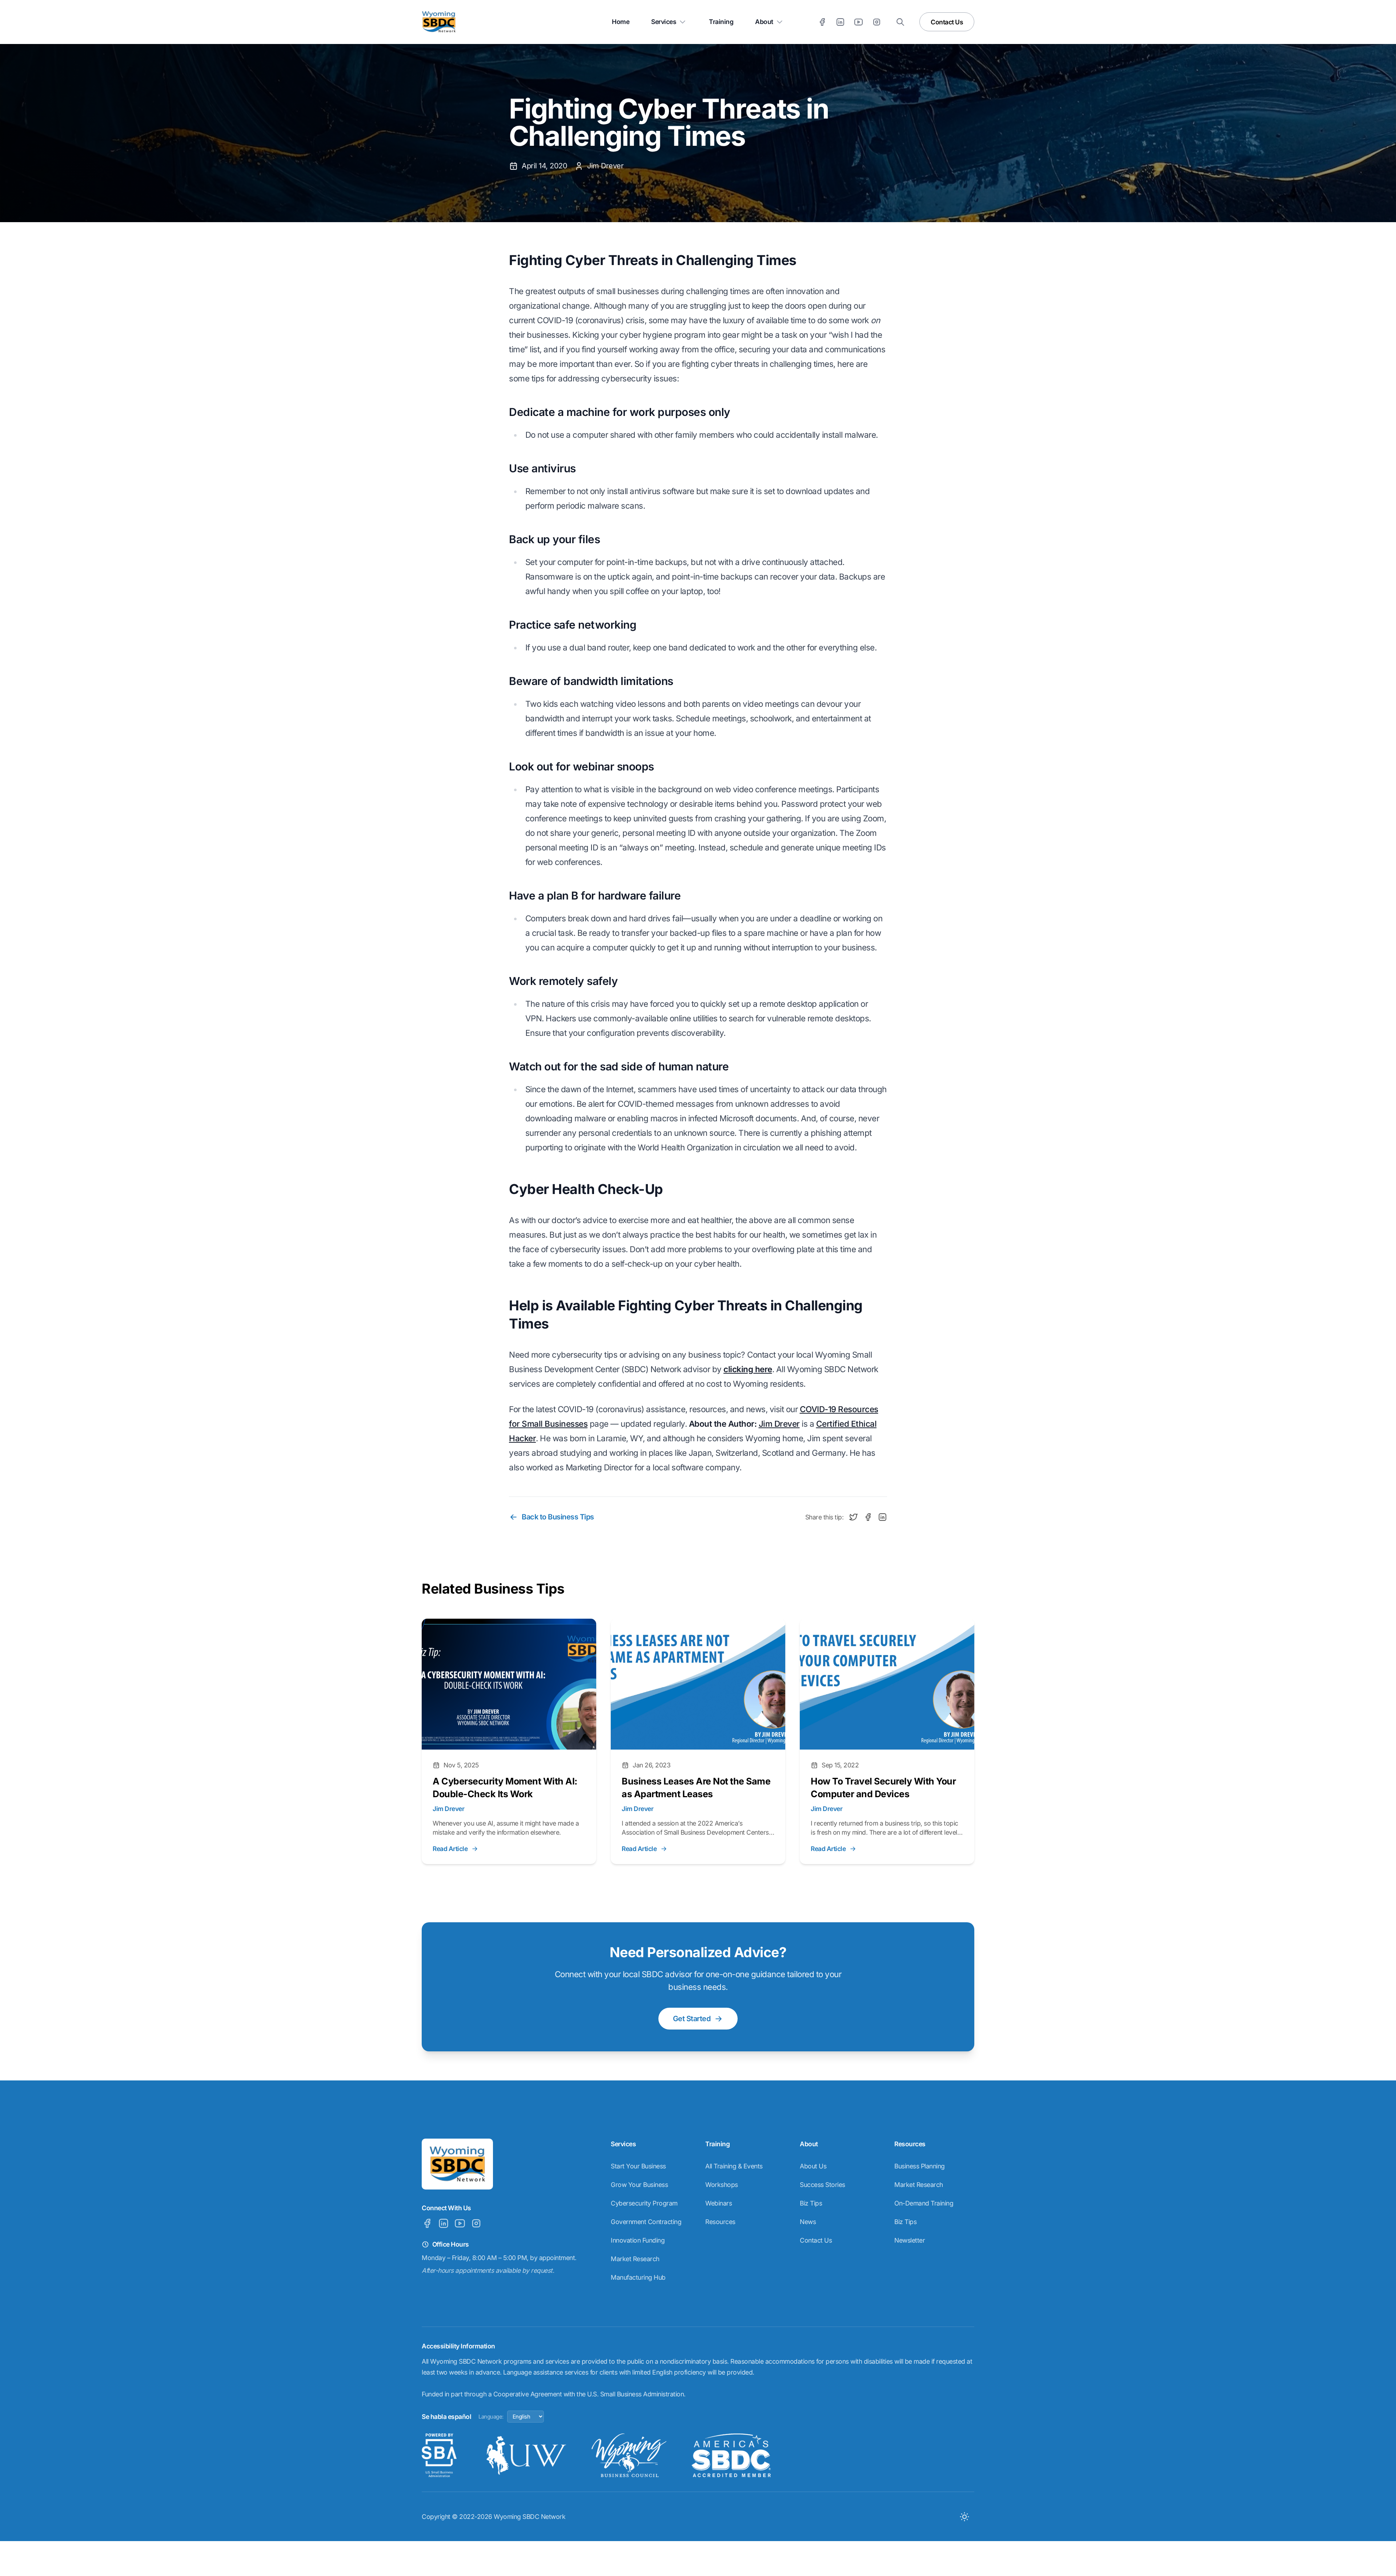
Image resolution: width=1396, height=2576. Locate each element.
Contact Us (947, 22)
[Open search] (900, 22)
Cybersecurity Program (644, 2203)
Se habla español (446, 2417)
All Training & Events (734, 2166)
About (764, 22)
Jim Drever (779, 1424)
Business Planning (920, 2166)
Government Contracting (646, 2222)
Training (721, 22)
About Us (813, 2166)
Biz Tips (811, 2203)
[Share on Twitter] (853, 1517)
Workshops (722, 2185)
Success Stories (823, 2185)
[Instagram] (877, 22)
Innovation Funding (638, 2240)
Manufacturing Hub (638, 2277)
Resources (720, 2222)
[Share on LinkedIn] (882, 1517)
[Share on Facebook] (868, 1517)
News (808, 2222)
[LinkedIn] (840, 22)
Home (621, 22)
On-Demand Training (924, 2203)
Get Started (692, 2019)
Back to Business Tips (558, 1517)
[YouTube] (859, 22)
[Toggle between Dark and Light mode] (964, 2517)
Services (664, 22)
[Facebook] (822, 22)
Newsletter (910, 2240)
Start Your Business (638, 2166)
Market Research (635, 2259)
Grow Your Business (639, 2185)
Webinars (719, 2203)
